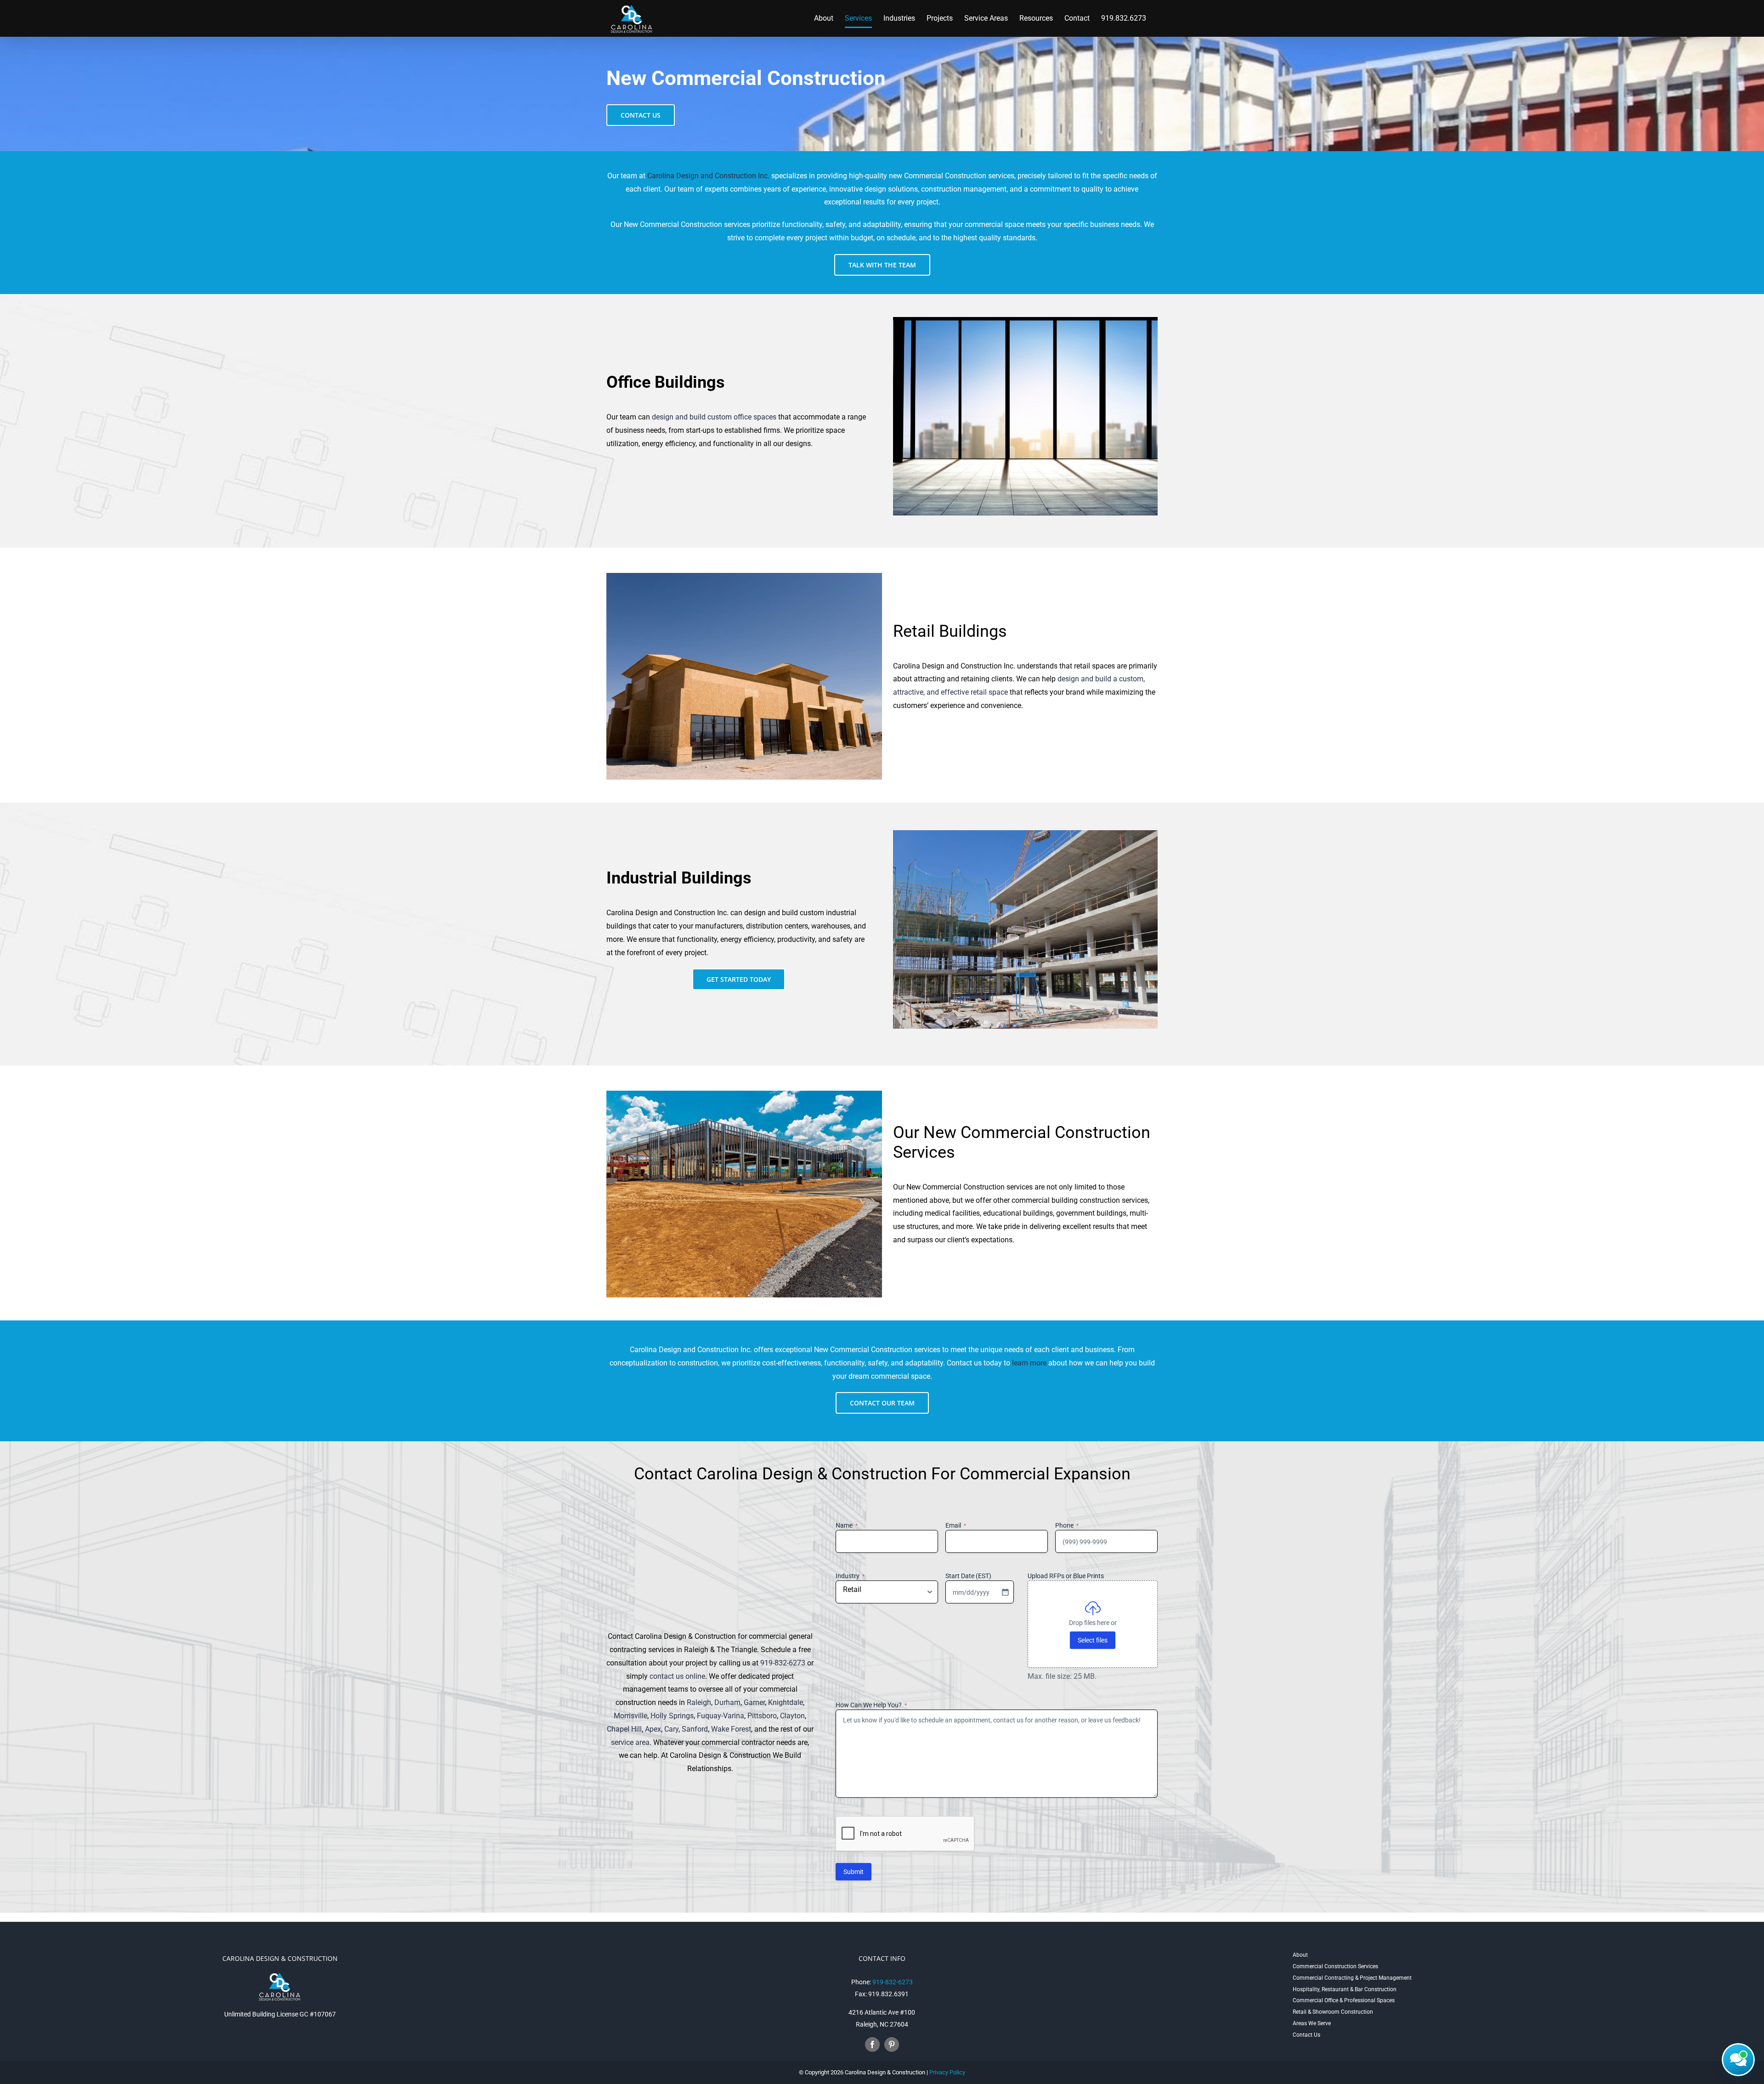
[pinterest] (892, 2044)
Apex (653, 1729)
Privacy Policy (947, 2072)
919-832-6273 (783, 1663)
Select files (1093, 1640)
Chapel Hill (624, 1729)
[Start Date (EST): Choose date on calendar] (1005, 1592)
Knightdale (786, 1702)
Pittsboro (762, 1716)
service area (630, 1742)
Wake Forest (731, 1729)
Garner (754, 1702)
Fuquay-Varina (721, 1716)
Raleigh (699, 1702)
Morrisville (630, 1716)
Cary (671, 1729)
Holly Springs (672, 1716)
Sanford (695, 1729)
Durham (727, 1702)
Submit (854, 1872)
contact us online (677, 1676)
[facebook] (872, 2044)
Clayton (792, 1716)
